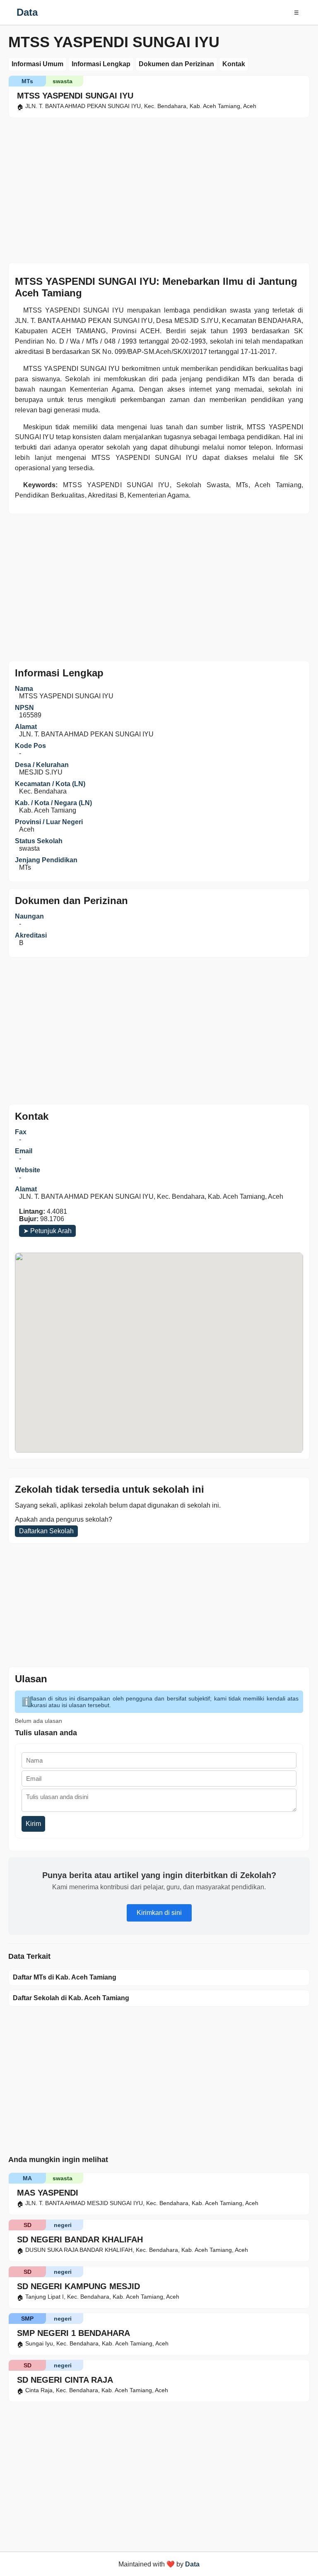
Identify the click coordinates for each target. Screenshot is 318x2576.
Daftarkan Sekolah (46, 1531)
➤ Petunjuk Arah (47, 1231)
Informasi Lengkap (101, 64)
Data (27, 12)
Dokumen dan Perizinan (176, 64)
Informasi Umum (37, 64)
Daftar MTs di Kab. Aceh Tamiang (65, 1977)
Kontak (234, 64)
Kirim (33, 1824)
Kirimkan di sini (159, 1913)
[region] (159, 188)
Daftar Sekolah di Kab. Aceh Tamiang (71, 1998)
